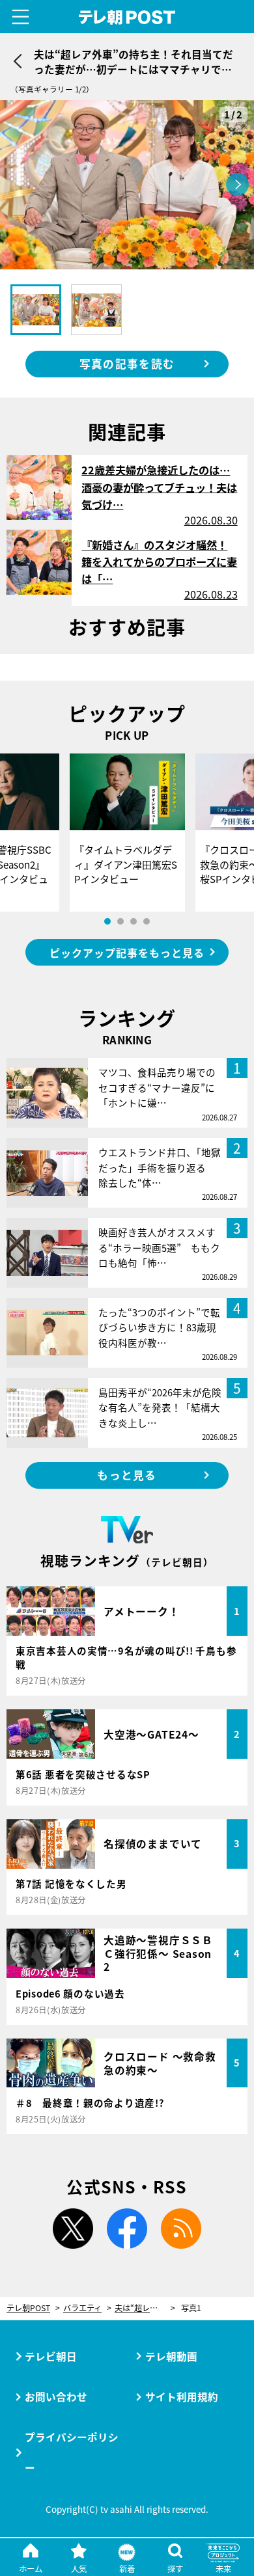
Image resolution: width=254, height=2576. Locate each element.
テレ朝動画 (171, 2356)
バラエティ (82, 2308)
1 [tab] (107, 921)
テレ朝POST (127, 17)
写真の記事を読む (127, 364)
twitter (73, 2229)
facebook (127, 2229)
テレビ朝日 (51, 2356)
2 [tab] (120, 921)
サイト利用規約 (182, 2396)
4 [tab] (147, 921)
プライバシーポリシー (72, 2452)
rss (181, 2229)
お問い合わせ (56, 2396)
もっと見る (127, 1475)
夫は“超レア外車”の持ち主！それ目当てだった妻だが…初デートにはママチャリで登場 (145, 2308)
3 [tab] (134, 921)
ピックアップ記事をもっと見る (127, 953)
